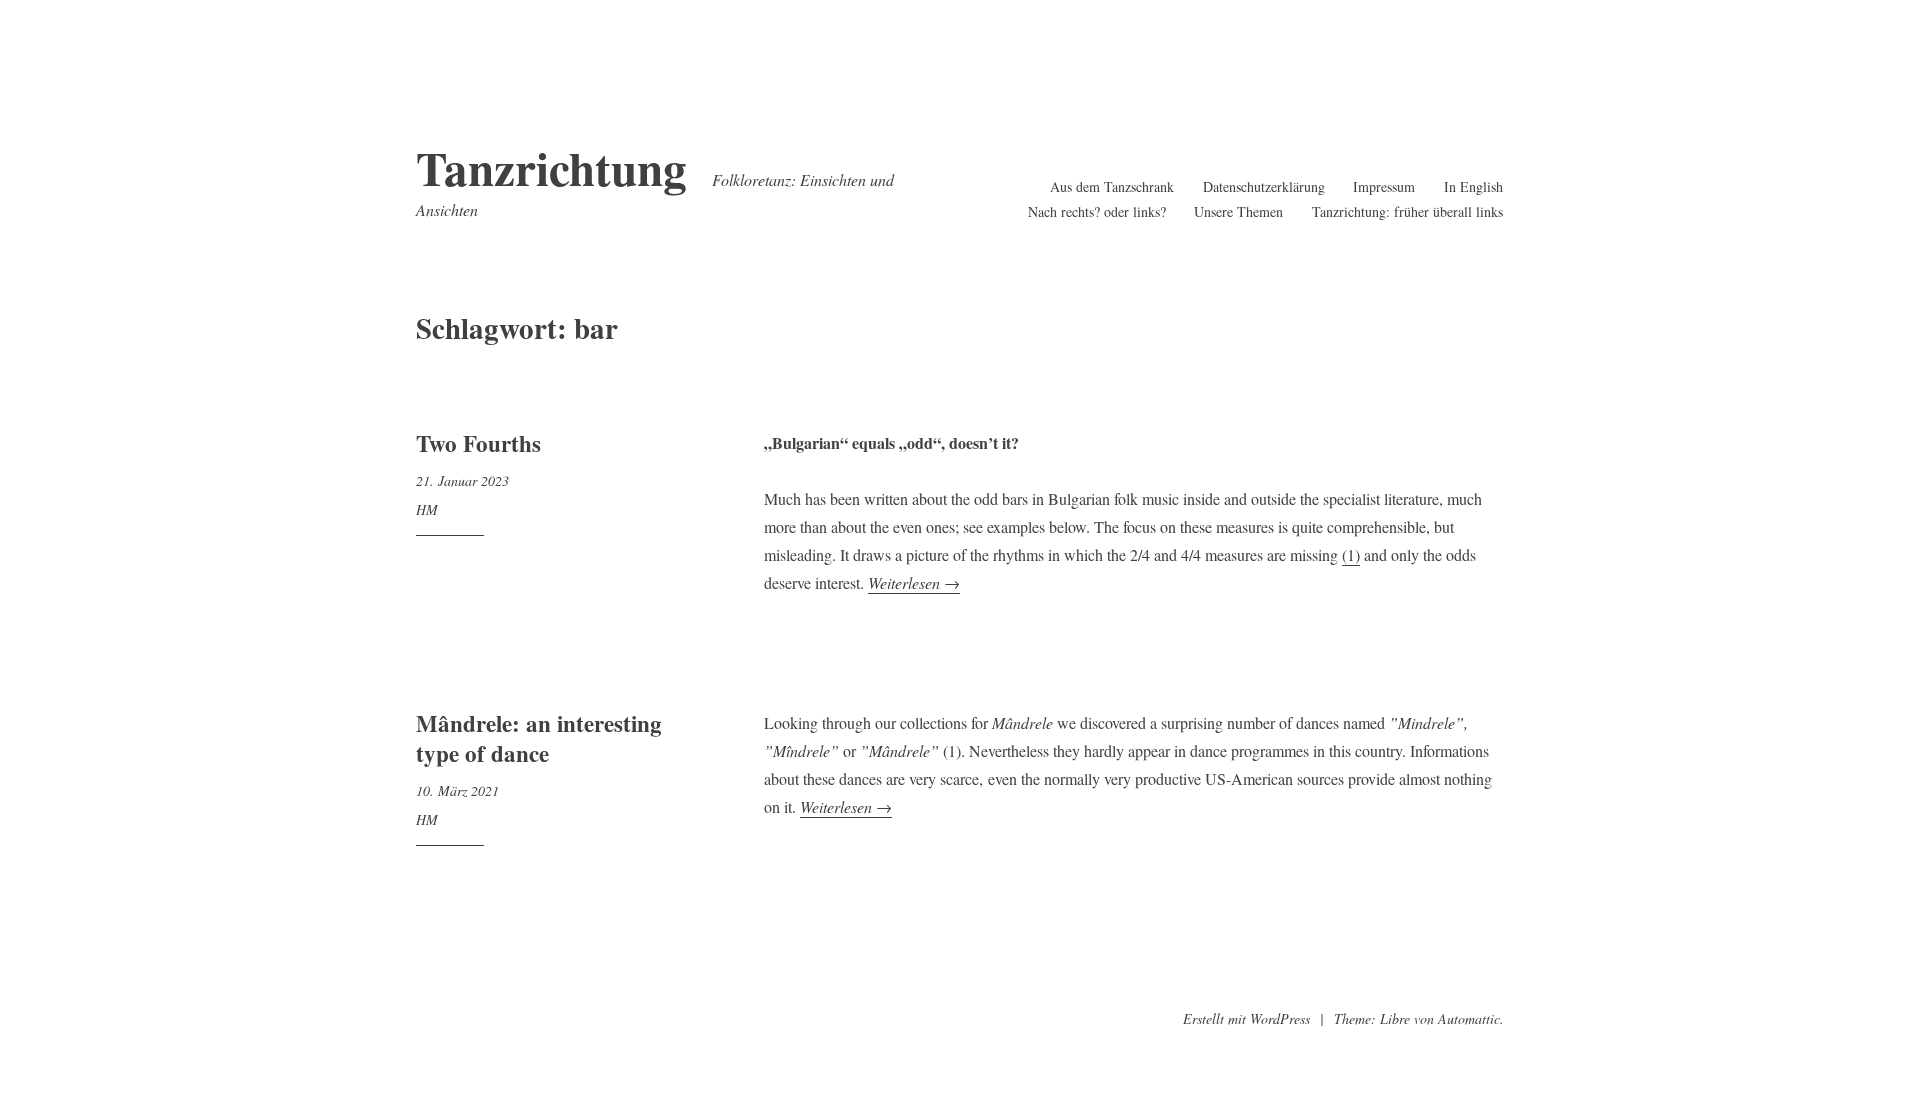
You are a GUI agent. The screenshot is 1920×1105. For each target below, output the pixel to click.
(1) (1351, 554)
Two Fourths (478, 443)
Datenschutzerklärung (1264, 186)
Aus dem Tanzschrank (1112, 186)
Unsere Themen (1238, 211)
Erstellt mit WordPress (1246, 1018)
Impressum (1384, 186)
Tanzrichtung (551, 167)
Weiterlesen (914, 583)
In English (1473, 186)
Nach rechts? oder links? (1097, 211)
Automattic (1469, 1018)
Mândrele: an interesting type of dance (539, 738)
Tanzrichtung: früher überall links (1407, 211)
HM (427, 509)
